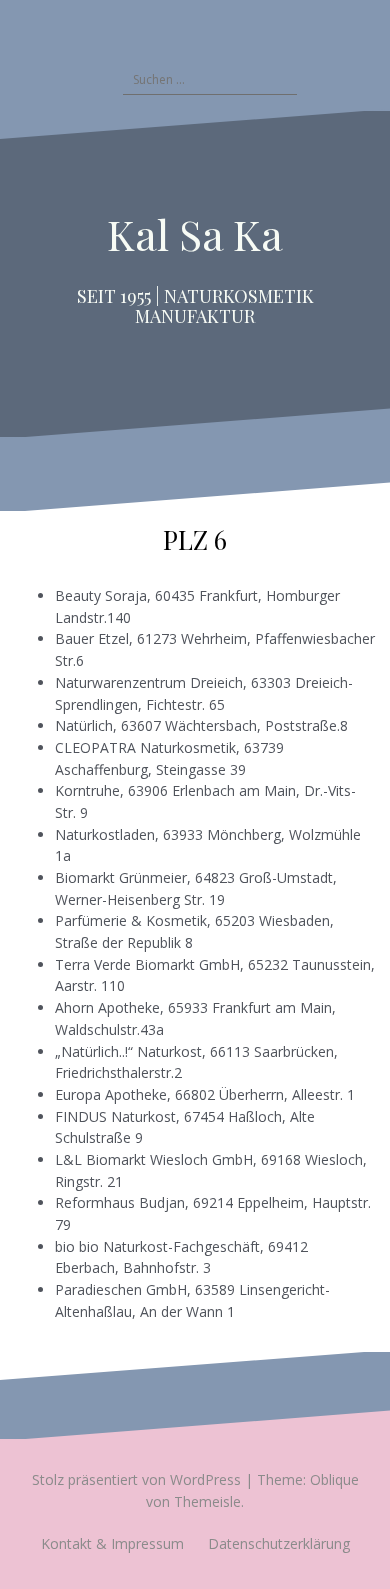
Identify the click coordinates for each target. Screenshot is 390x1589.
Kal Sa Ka (195, 234)
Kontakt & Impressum (112, 1543)
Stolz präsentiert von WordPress (136, 1479)
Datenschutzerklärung (279, 1543)
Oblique (334, 1479)
